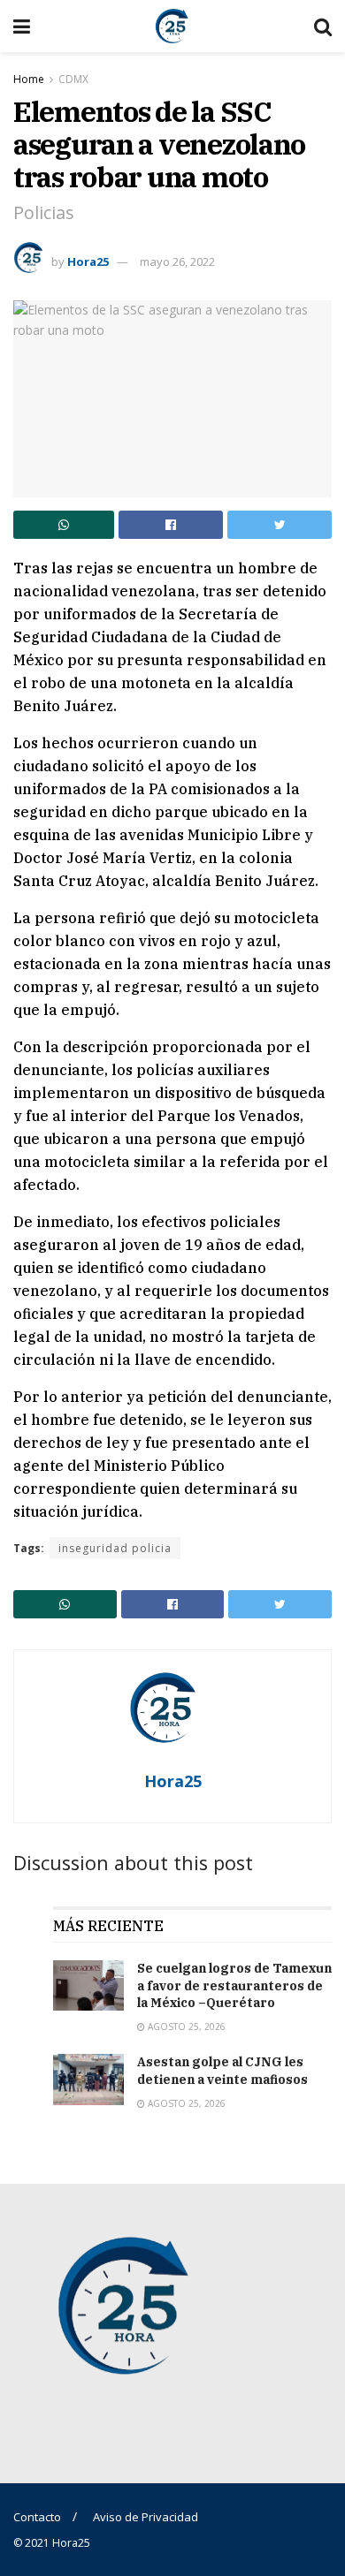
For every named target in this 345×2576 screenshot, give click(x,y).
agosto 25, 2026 (185, 2027)
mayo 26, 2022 (177, 261)
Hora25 (88, 261)
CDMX (73, 79)
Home (29, 79)
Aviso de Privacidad (146, 2517)
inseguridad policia (115, 1548)
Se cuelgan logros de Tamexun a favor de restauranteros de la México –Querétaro (234, 1985)
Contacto (37, 2517)
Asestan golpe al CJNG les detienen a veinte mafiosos (222, 2071)
